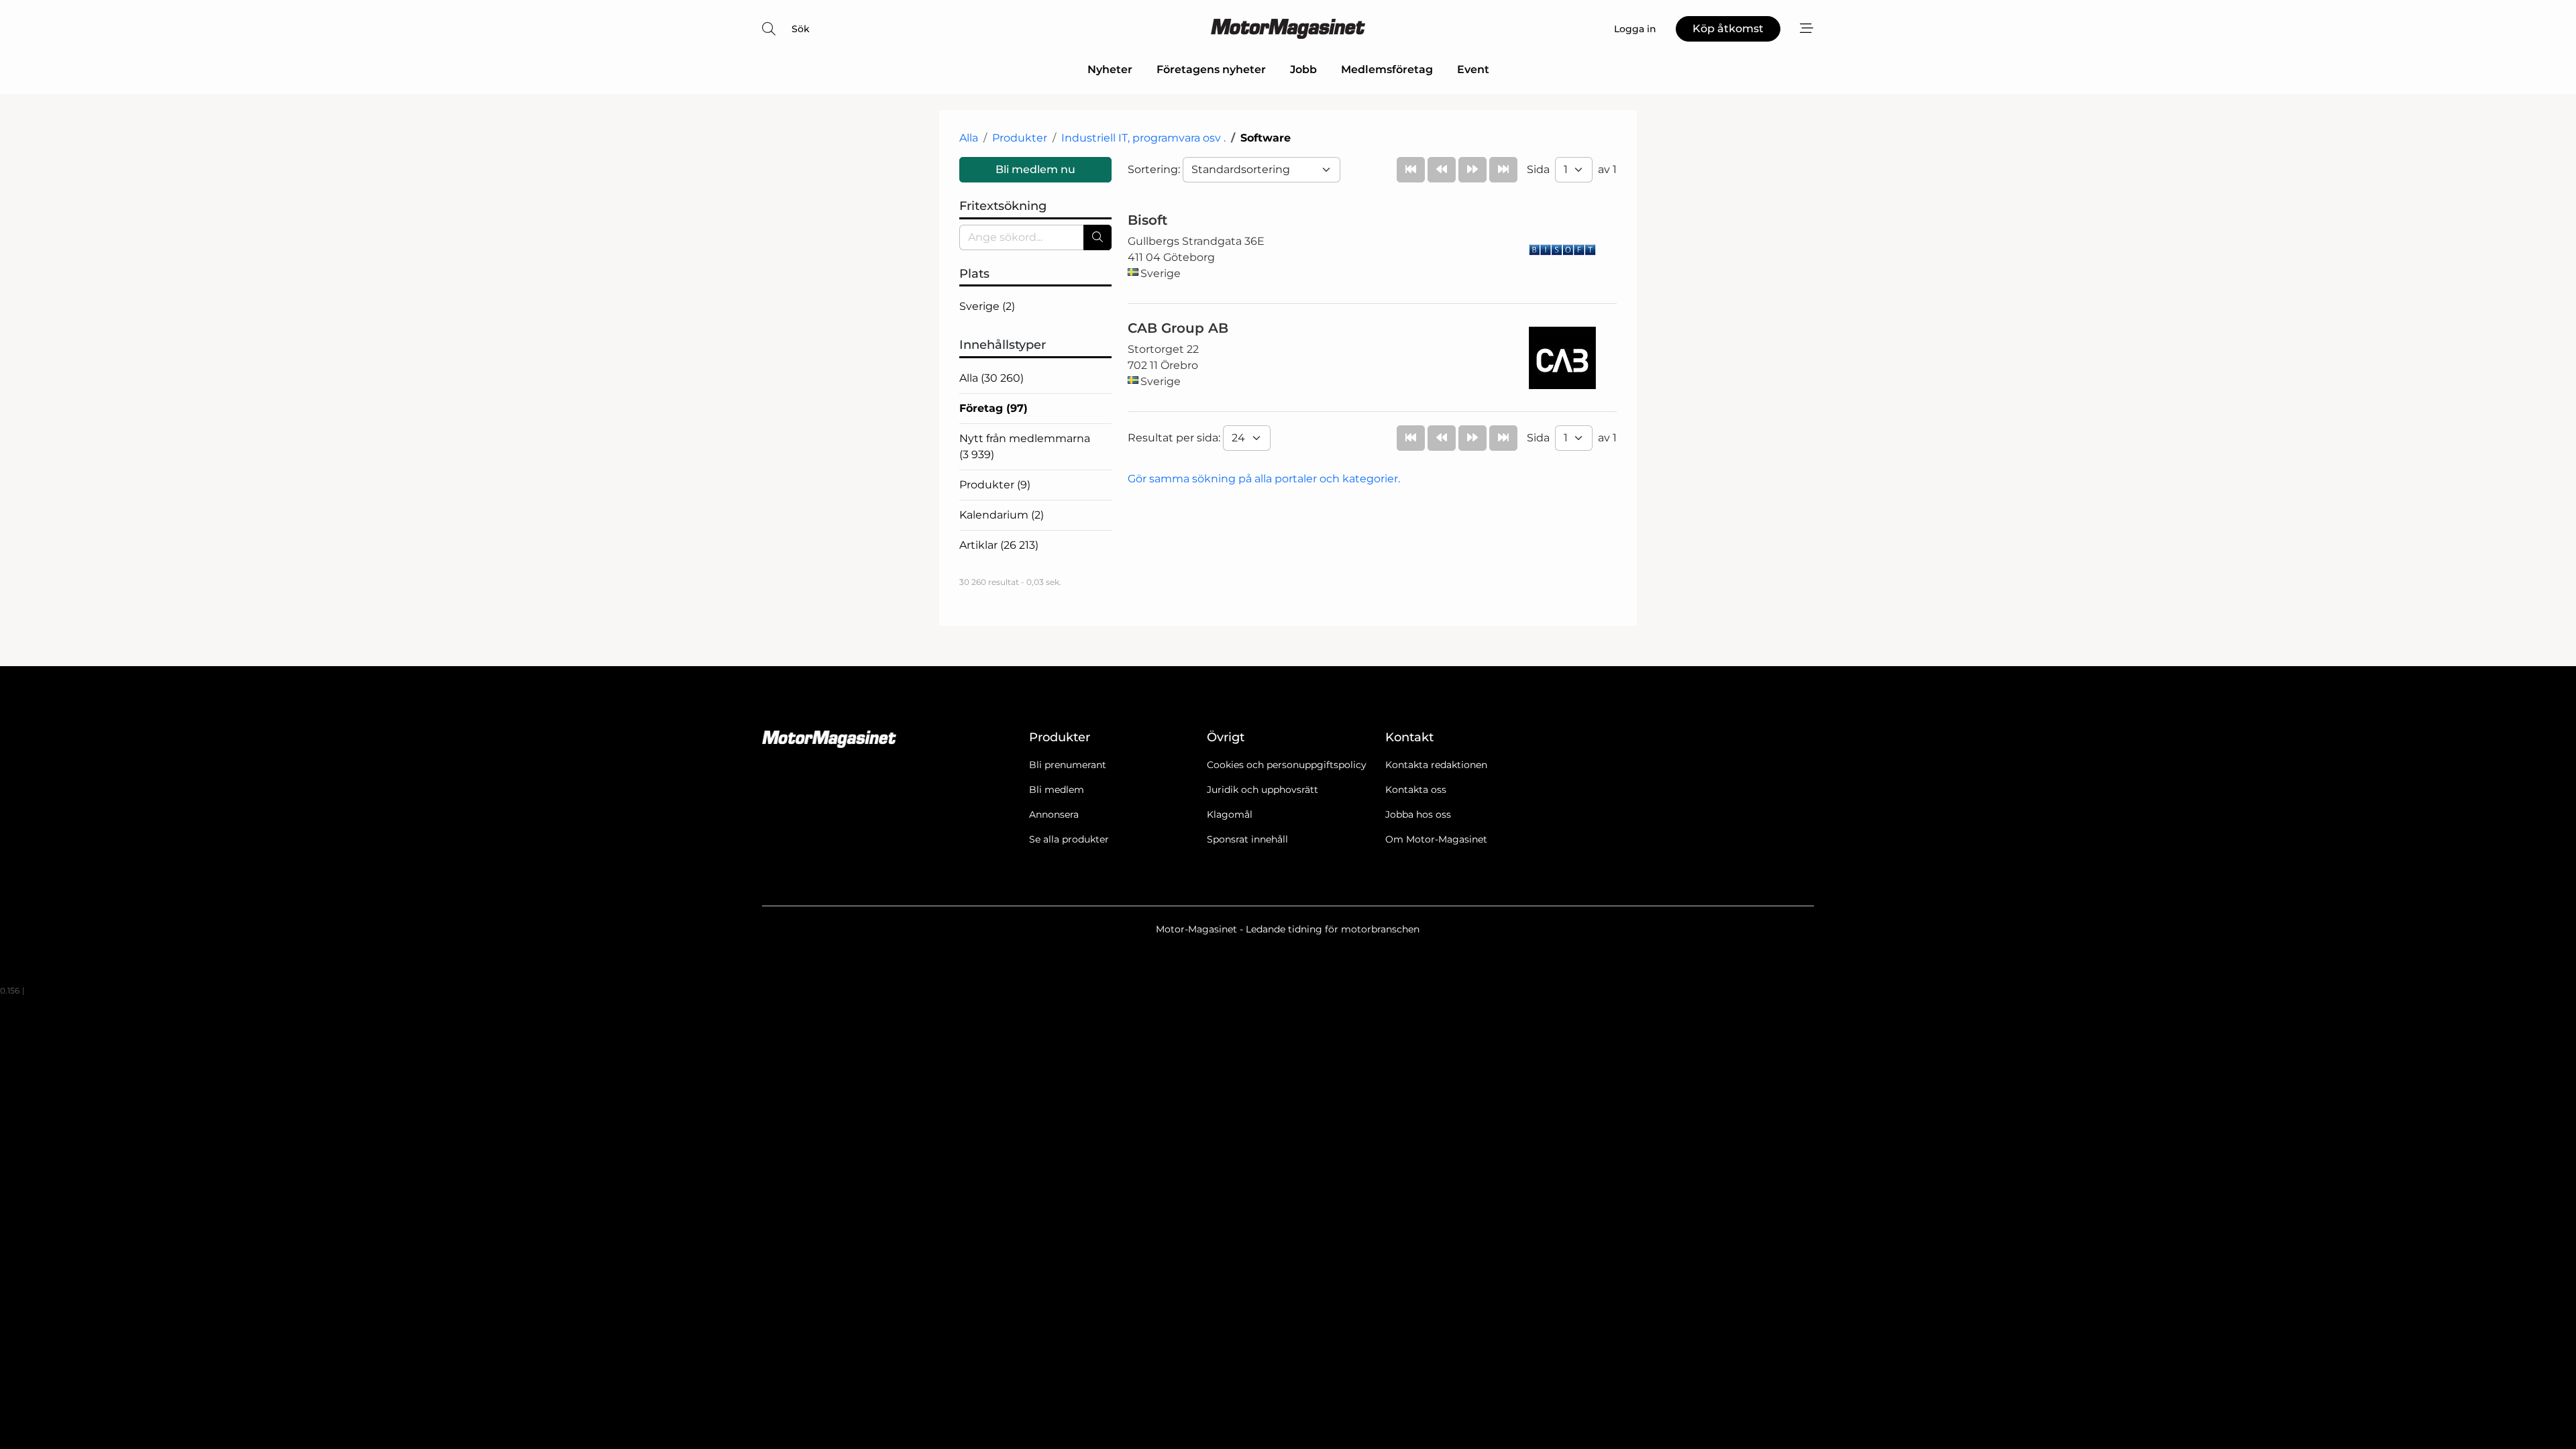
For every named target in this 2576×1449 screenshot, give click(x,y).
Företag (994, 408)
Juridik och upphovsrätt (1263, 790)
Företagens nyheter (1211, 69)
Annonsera (1054, 814)
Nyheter (1110, 69)
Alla (969, 138)
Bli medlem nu (1035, 169)
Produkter (1020, 138)
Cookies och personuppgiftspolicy (1287, 765)
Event (1473, 69)
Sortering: (1155, 169)
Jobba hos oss (1418, 814)
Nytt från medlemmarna (1025, 446)
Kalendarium (1002, 515)
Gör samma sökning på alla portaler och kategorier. (1264, 479)
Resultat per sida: (1175, 438)
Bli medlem (1057, 790)
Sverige (987, 306)
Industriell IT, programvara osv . (1143, 138)
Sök (801, 29)
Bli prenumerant (1068, 765)
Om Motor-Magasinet (1436, 839)
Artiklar (999, 545)
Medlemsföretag (1387, 69)
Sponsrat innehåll (1247, 839)
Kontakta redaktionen (1436, 765)
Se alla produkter (1069, 839)
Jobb (1303, 69)
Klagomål (1230, 814)
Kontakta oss (1416, 790)
